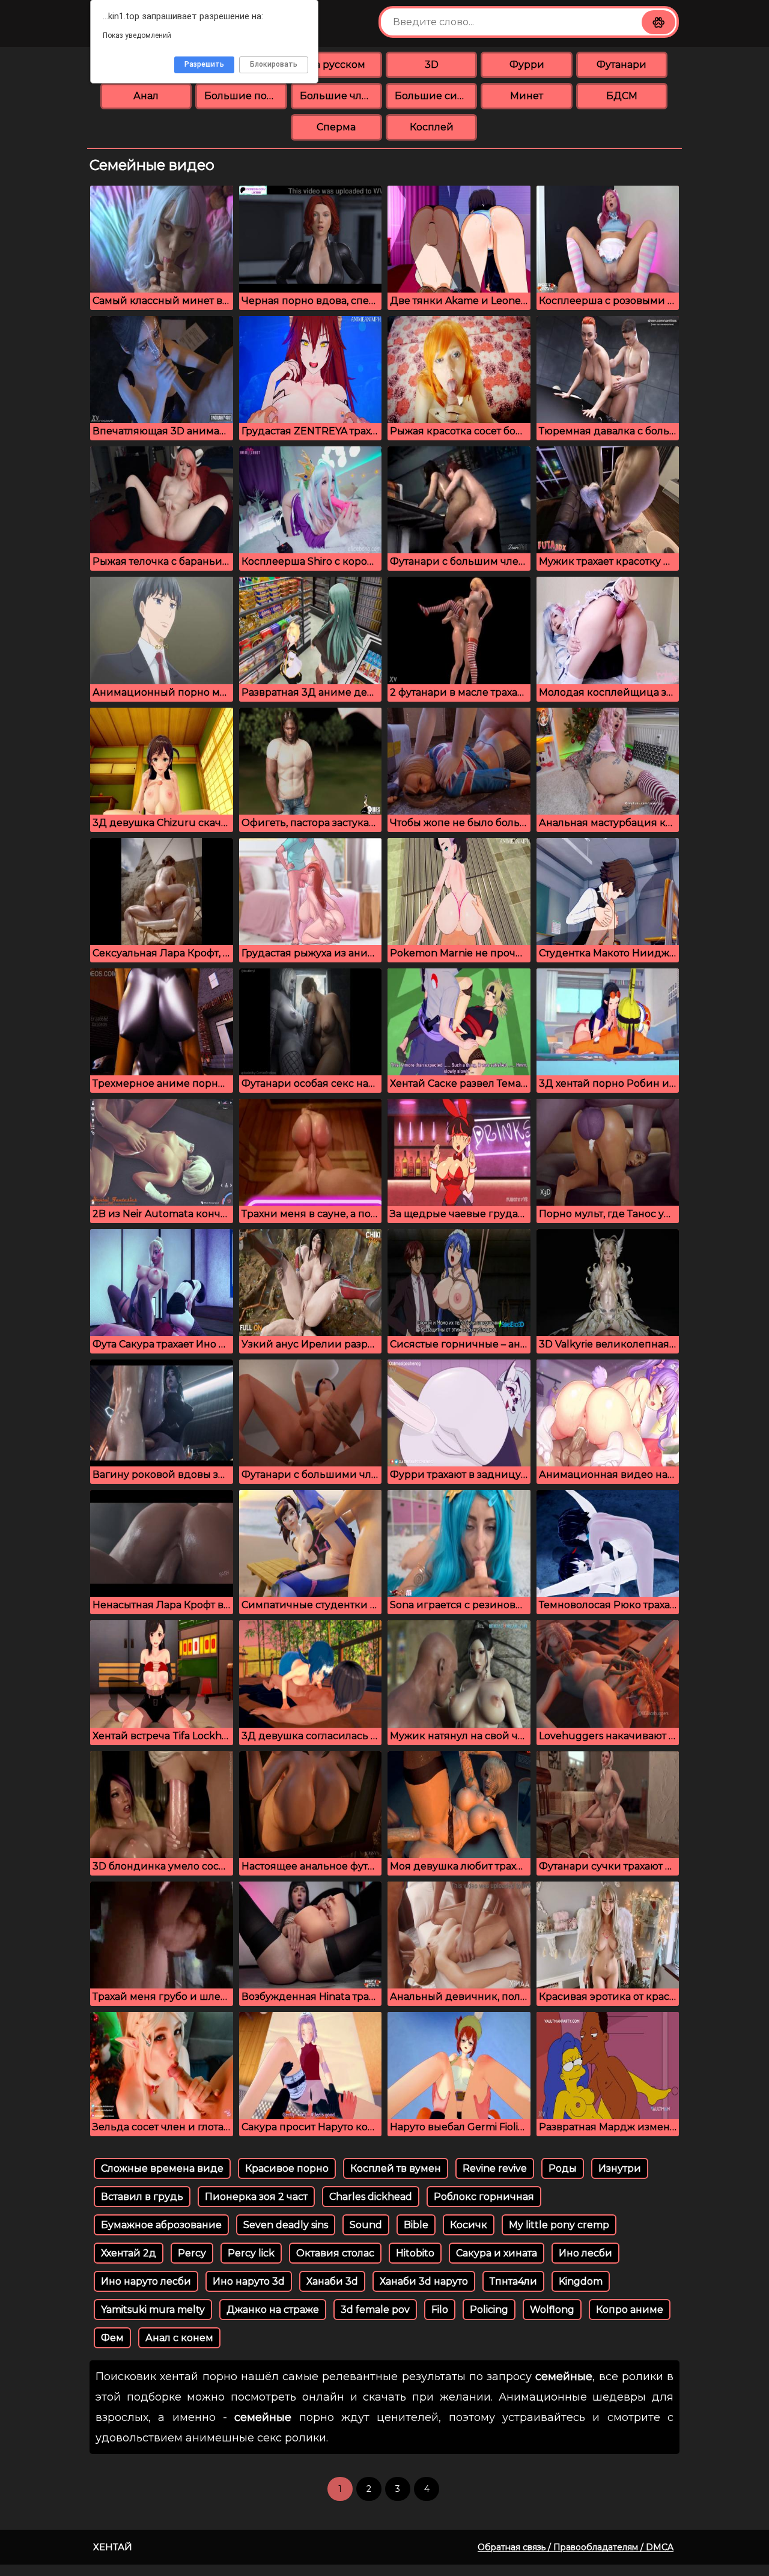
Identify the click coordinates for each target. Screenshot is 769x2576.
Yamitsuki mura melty (153, 2310)
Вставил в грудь (142, 2197)
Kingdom (581, 2281)
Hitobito (415, 2253)
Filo (440, 2310)
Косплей (432, 127)
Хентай (113, 2547)
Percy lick (251, 2253)
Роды (563, 2168)
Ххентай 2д (129, 2253)
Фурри (527, 65)
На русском (336, 65)
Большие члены (341, 96)
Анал (146, 96)
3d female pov (375, 2310)
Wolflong (552, 2310)
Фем (112, 2338)
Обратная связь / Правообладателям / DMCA (576, 2547)
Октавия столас (335, 2253)
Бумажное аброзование (161, 2225)
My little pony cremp (559, 2225)
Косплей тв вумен (396, 2168)
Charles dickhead (371, 2197)
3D (432, 65)
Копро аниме (630, 2310)
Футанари (622, 65)
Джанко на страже (273, 2310)
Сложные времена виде (162, 2168)
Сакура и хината (497, 2253)
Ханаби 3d (332, 2281)
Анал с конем (179, 2338)
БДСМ (622, 96)
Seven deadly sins (286, 2225)
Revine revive (495, 2168)
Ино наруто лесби (146, 2281)
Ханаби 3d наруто (424, 2281)
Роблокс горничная (484, 2197)
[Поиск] (658, 22)
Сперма (336, 127)
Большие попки (245, 96)
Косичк (469, 2225)
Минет (527, 96)
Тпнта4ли (513, 2281)
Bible (416, 2225)
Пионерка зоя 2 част (256, 2197)
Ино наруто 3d (249, 2281)
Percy (192, 2253)
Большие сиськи (436, 96)
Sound (366, 2225)
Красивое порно (287, 2168)
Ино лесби (585, 2253)
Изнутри (620, 2168)
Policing (489, 2310)
